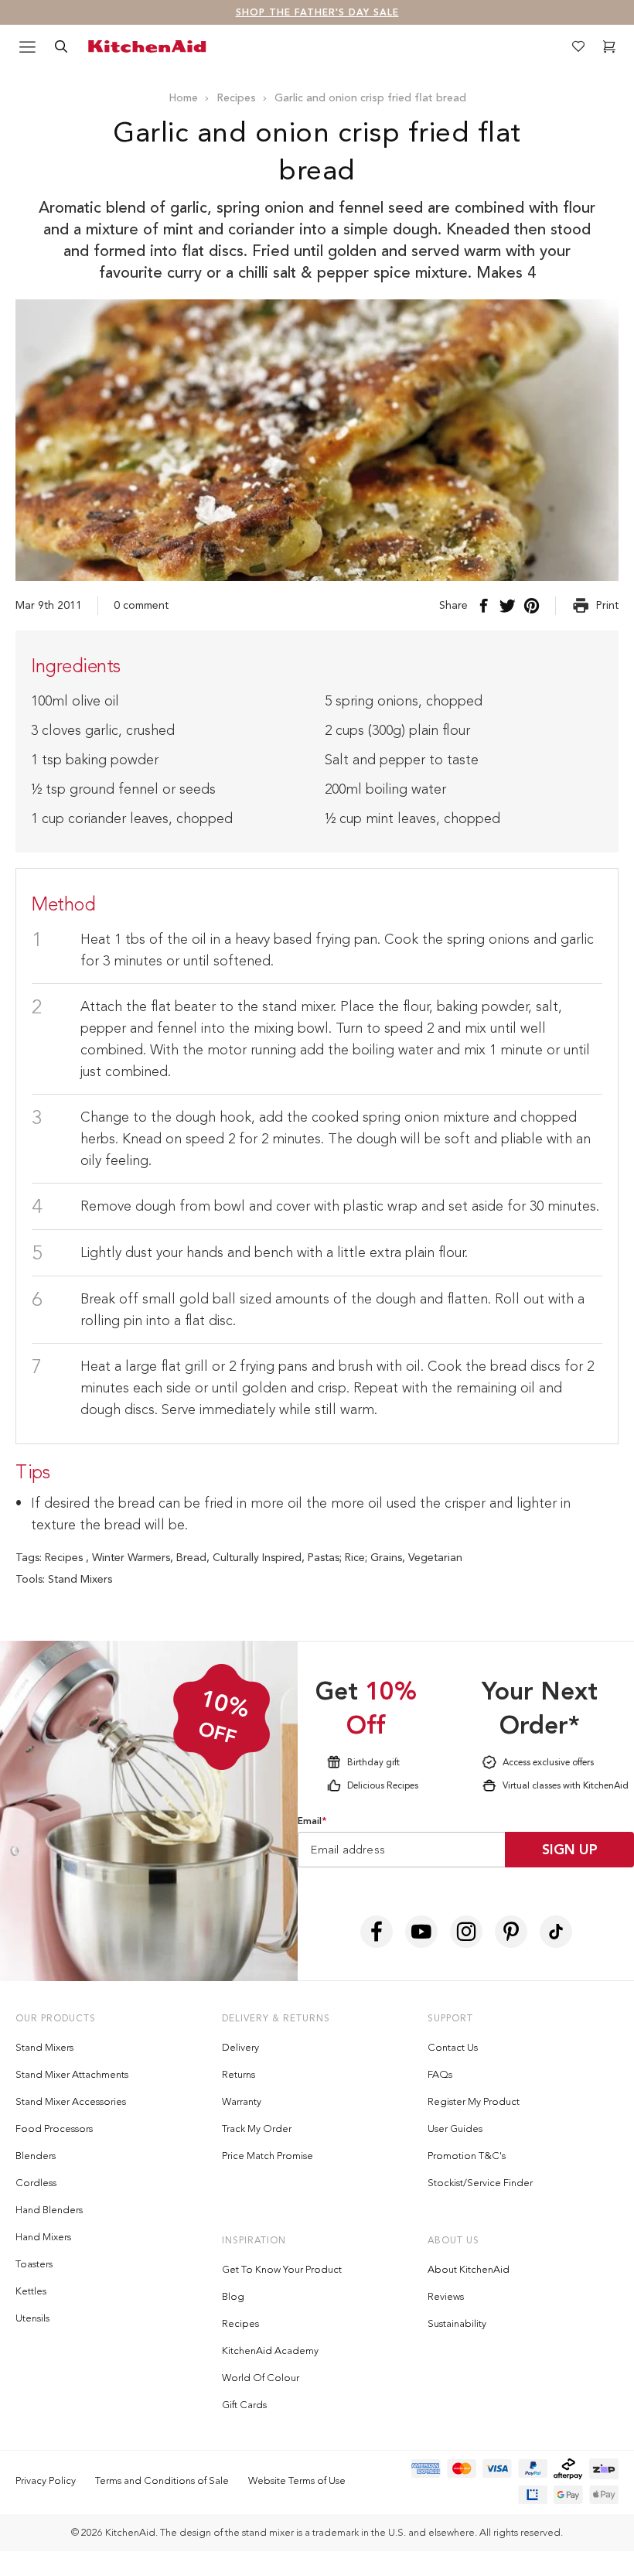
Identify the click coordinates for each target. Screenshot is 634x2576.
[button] (554, 969)
